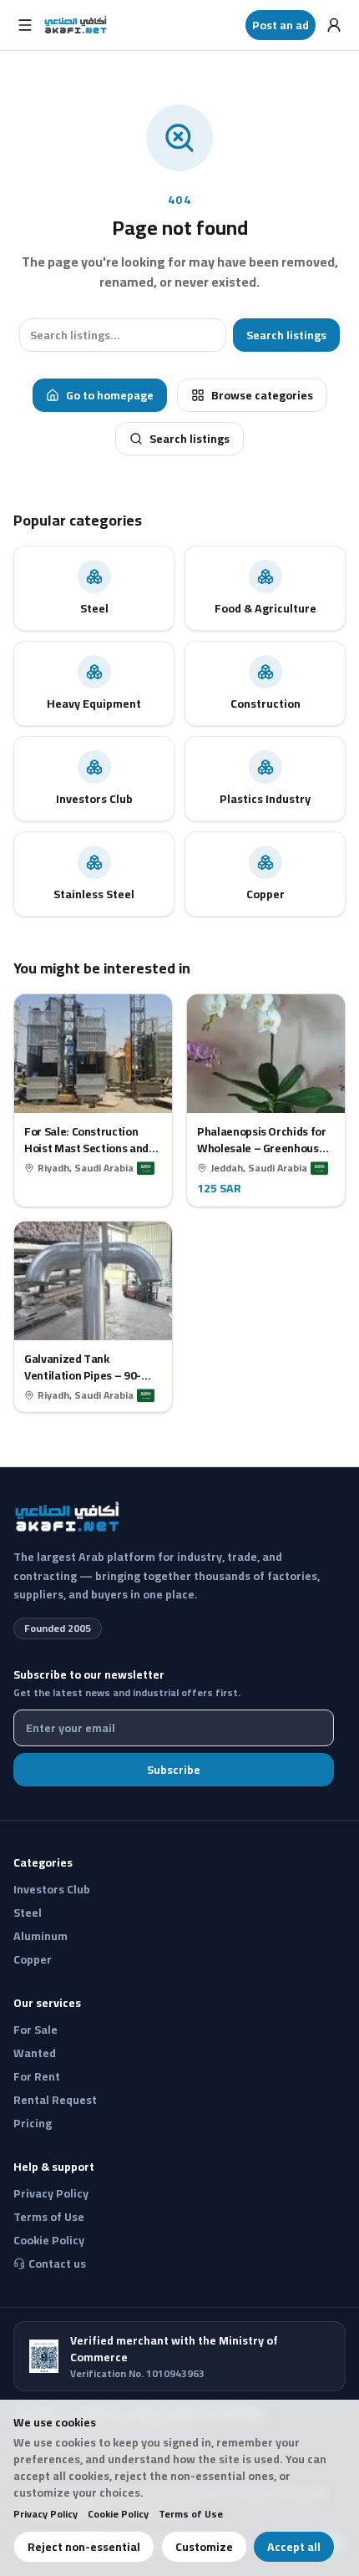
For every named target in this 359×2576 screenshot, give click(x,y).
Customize (204, 2547)
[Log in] (334, 25)
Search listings (286, 335)
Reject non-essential (84, 2547)
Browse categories (262, 395)
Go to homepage (110, 395)
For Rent (37, 2076)
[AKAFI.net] (76, 25)
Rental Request (55, 2100)
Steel (28, 1913)
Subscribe (174, 1770)
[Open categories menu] (25, 25)
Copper (33, 1959)
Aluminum (40, 1936)
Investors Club (52, 1889)
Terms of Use (191, 2514)
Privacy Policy (46, 2514)
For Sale (35, 2030)
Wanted (35, 2053)
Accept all (294, 2547)
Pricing (33, 2123)
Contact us (57, 2264)
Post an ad (281, 25)
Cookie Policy (118, 2514)
